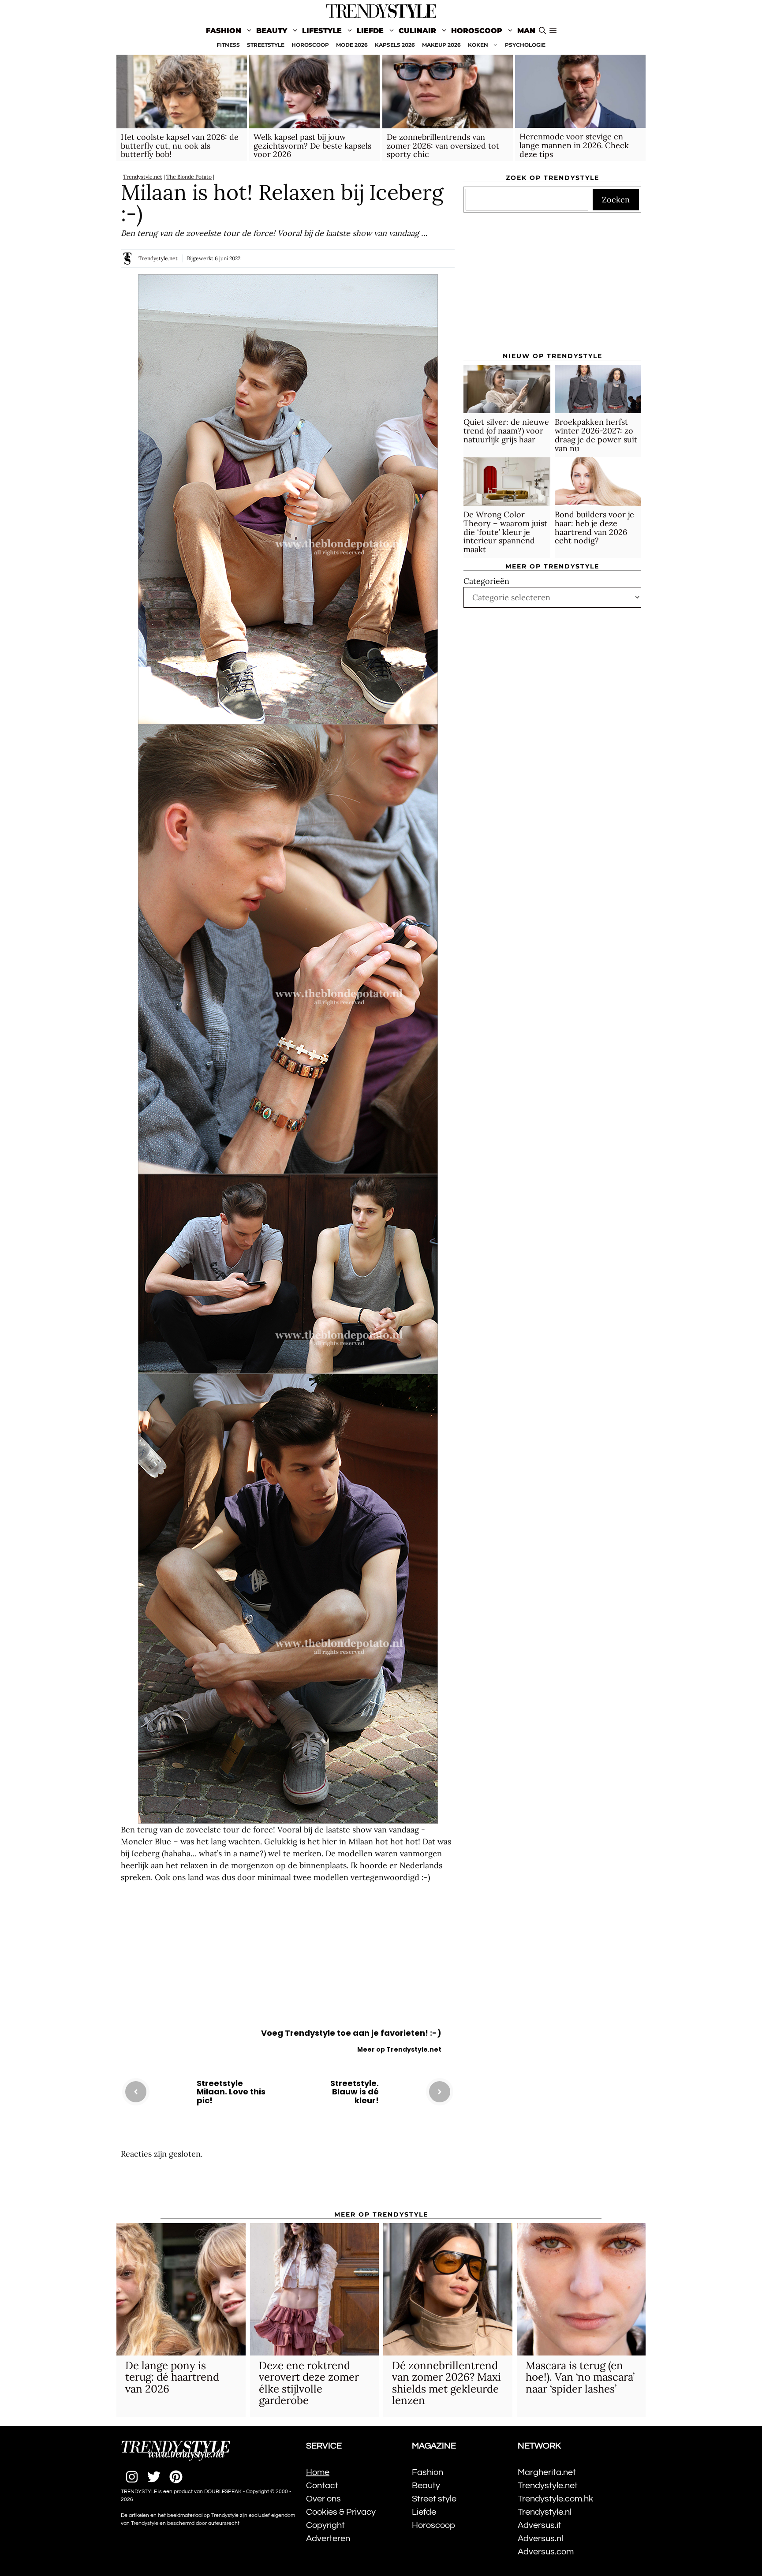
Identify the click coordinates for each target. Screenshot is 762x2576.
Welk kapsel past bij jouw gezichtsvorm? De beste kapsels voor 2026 (312, 146)
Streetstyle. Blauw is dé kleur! (355, 2092)
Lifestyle (322, 31)
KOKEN (478, 45)
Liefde (370, 31)
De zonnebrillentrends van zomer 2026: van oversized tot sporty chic (443, 146)
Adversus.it (540, 2525)
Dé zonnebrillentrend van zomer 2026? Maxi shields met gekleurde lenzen (446, 2383)
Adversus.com (546, 2552)
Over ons (323, 2499)
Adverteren (328, 2539)
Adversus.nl (540, 2539)
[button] (553, 31)
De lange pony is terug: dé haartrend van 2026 (172, 2377)
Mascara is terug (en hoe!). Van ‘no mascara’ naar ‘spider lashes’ (580, 2377)
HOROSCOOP (310, 45)
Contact (322, 2486)
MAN (526, 31)
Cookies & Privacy (341, 2512)
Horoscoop (477, 31)
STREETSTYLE (266, 45)
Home (318, 2472)
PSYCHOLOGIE (525, 45)
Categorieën (486, 581)
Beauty (272, 31)
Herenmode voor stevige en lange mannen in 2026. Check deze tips (574, 145)
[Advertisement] (288, 1958)
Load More (288, 2186)
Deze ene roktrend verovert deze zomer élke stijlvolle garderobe (309, 2383)
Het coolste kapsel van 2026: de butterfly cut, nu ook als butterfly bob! (180, 146)
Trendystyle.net (143, 177)
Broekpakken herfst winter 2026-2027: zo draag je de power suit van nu (596, 435)
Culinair (417, 31)
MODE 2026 (352, 45)
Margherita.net (547, 2472)
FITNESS (228, 45)
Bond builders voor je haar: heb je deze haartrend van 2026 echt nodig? (594, 527)
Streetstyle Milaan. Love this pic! (231, 2092)
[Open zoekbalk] (542, 31)
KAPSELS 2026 (395, 45)
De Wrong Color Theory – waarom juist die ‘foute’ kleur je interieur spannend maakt (505, 532)
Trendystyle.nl (545, 2512)
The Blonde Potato (189, 177)
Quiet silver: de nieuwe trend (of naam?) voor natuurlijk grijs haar (506, 431)
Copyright (325, 2525)
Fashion (224, 31)
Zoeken (616, 200)
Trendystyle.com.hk (555, 2499)
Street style (434, 2499)
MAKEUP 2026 (441, 45)
